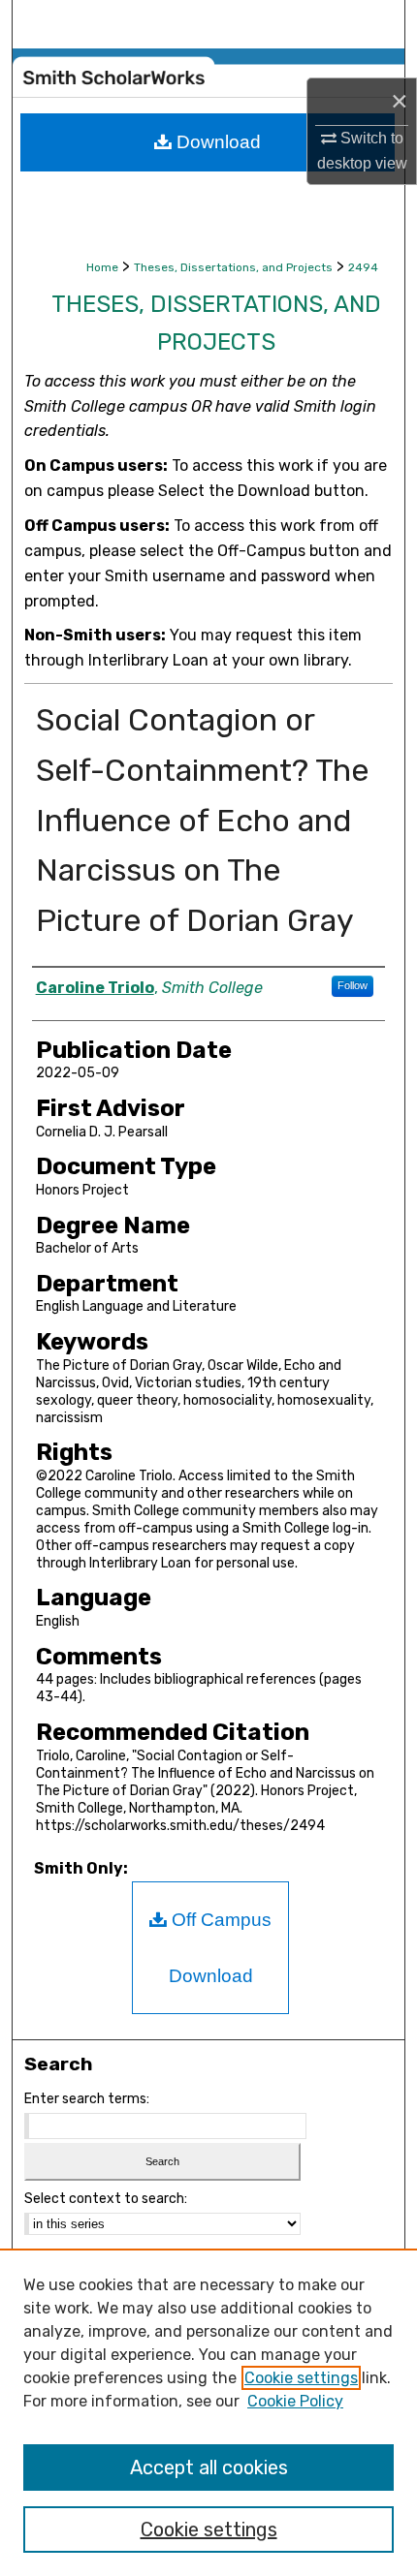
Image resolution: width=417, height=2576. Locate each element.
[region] (208, 2412)
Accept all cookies (209, 2467)
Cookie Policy (295, 2401)
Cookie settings (301, 2378)
